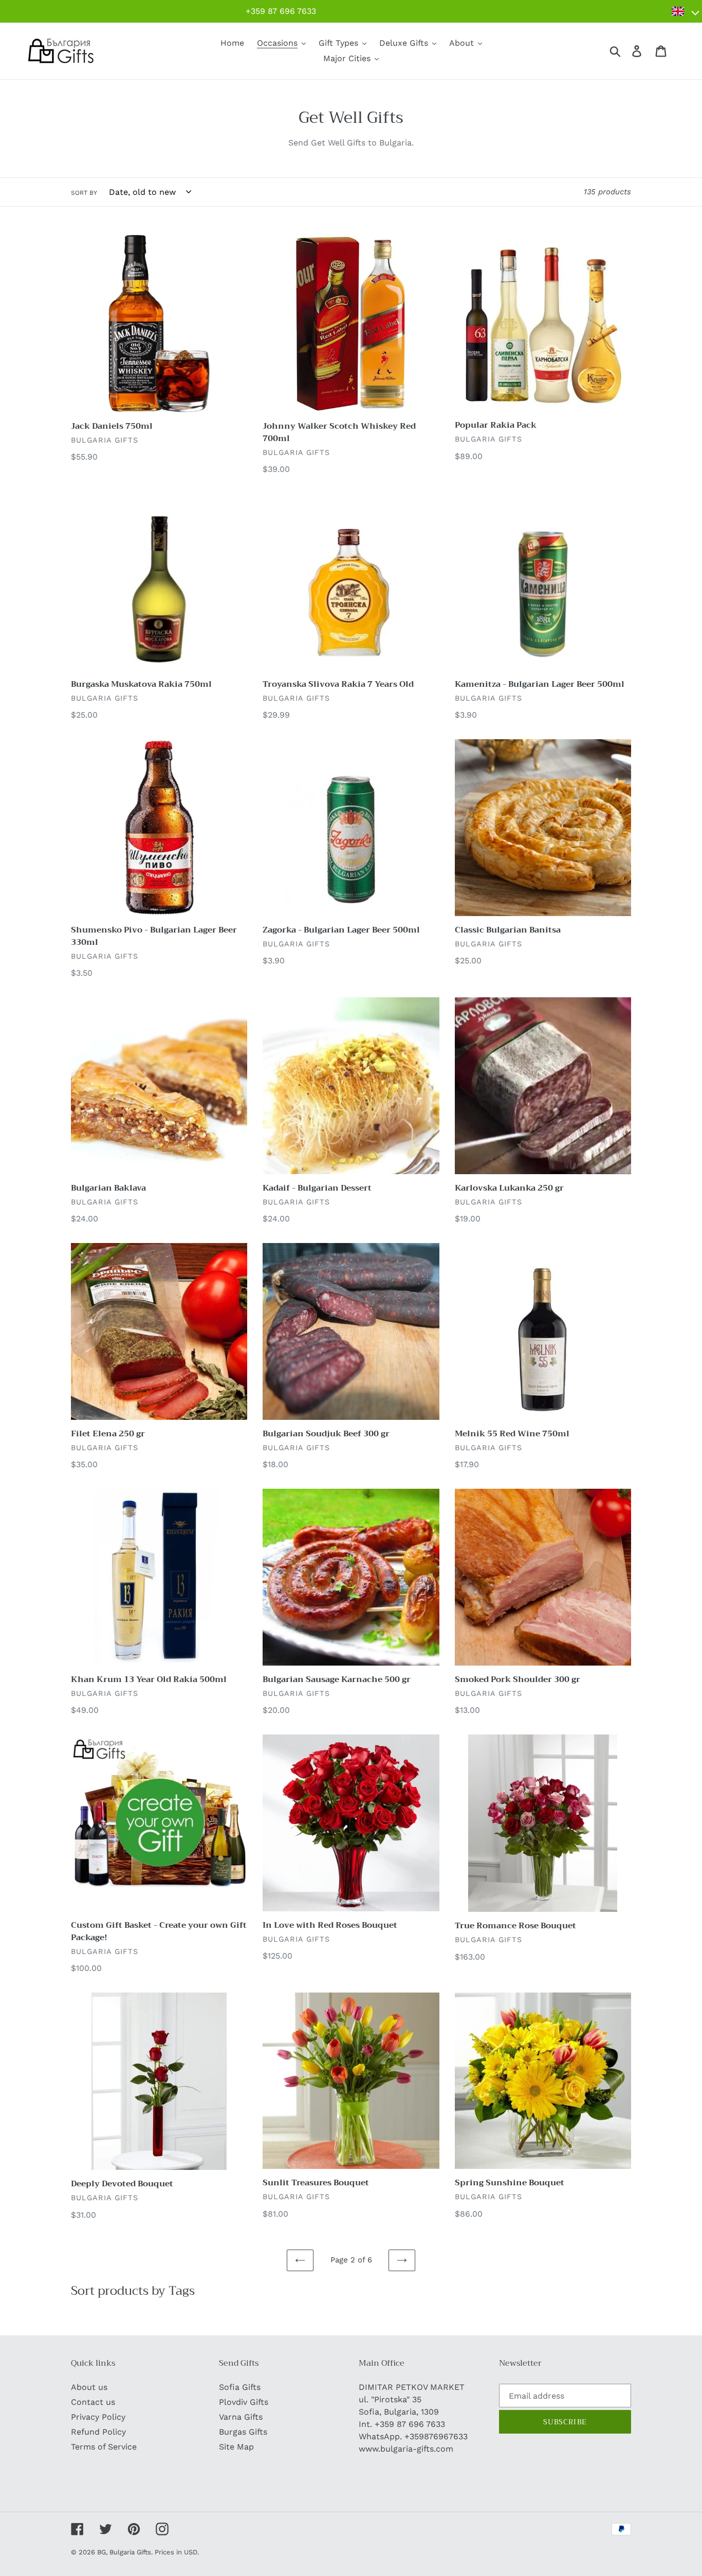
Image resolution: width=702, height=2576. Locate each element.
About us (89, 2387)
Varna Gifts (241, 2417)
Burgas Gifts (243, 2432)
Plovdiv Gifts (244, 2402)
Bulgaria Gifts (130, 2552)
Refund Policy (98, 2432)
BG (101, 2552)
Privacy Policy (98, 2417)
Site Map (236, 2447)
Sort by (84, 193)
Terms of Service (104, 2447)
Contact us (93, 2402)
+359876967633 (436, 2436)
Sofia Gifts (240, 2387)
